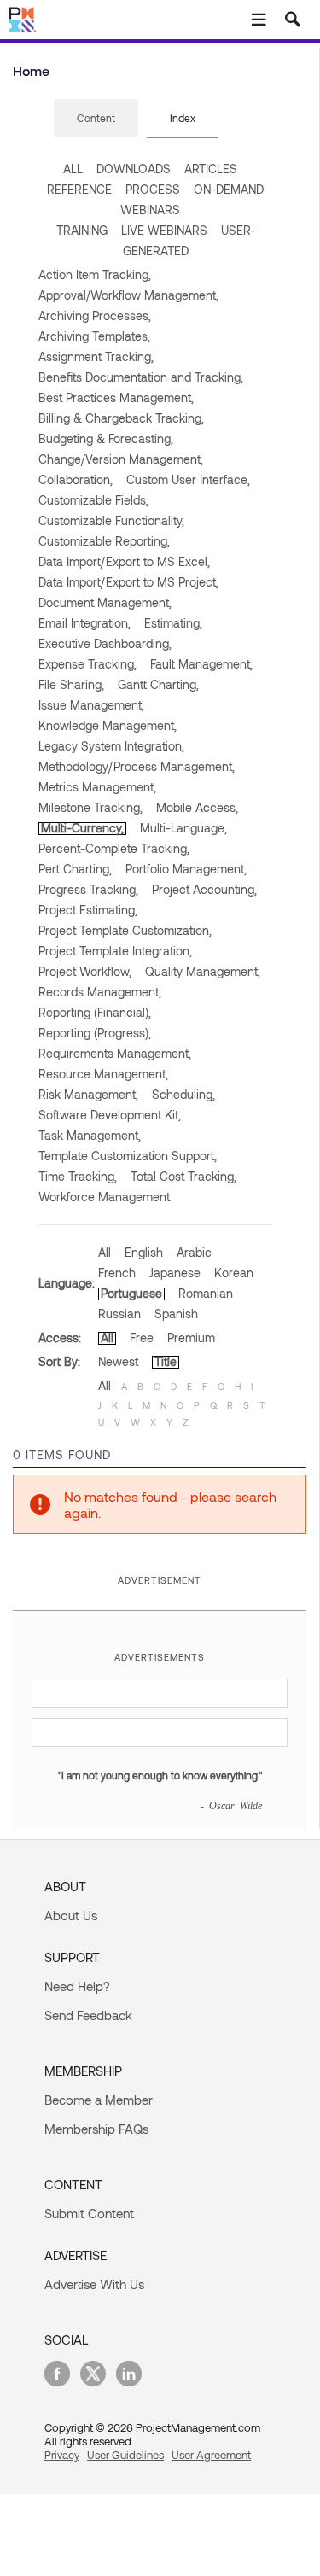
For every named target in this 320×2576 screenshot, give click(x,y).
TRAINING (82, 230)
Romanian (206, 1293)
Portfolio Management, (186, 869)
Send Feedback (88, 2015)
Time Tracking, (78, 1176)
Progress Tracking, (88, 889)
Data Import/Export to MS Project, (128, 582)
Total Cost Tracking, (183, 1176)
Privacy (62, 2455)
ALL (73, 169)
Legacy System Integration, (111, 746)
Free (142, 1338)
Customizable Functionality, (111, 520)
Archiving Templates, (94, 336)
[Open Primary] (259, 20)
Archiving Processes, (95, 315)
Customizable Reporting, (104, 541)
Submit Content (89, 2213)
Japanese (175, 1273)
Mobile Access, (197, 807)
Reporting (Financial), (95, 1012)
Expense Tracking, (87, 664)
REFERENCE (79, 189)
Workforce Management (104, 1197)
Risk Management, (88, 1094)
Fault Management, (201, 664)
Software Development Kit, (110, 1115)
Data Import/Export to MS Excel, (124, 561)
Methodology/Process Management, (137, 766)
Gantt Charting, (158, 684)
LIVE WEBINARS (164, 230)
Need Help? (77, 1986)
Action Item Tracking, (95, 275)
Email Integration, (84, 623)
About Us (71, 1915)
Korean (234, 1273)
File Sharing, (71, 684)
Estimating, (173, 623)
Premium (191, 1338)
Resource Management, (103, 1074)
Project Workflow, (85, 971)
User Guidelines (125, 2455)
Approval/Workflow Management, (128, 295)
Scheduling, (183, 1094)
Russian (119, 1314)
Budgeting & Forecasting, (106, 438)
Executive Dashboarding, (105, 643)
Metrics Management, (97, 787)
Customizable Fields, (93, 500)
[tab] (96, 119)
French (117, 1273)
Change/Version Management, (121, 459)
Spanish (176, 1314)
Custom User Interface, (188, 479)
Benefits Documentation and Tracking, (141, 377)
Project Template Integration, (115, 951)
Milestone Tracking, (90, 807)
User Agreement (211, 2455)
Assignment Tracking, (96, 356)
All (105, 1252)
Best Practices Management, (116, 397)
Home (31, 70)
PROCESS (153, 189)
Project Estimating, (88, 910)
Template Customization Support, (128, 1156)
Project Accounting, (204, 889)
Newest (118, 1361)
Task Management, (90, 1135)
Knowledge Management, (108, 725)
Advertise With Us (94, 2284)
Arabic (194, 1252)
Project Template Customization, (125, 930)
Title (166, 1361)
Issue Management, (91, 705)
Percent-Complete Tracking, (114, 848)
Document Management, (105, 602)
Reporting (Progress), (95, 1033)
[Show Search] (293, 20)
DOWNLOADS (134, 169)
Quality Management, (203, 971)
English (144, 1252)
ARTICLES (211, 169)
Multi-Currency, (82, 828)
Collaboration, (76, 479)
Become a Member (99, 2100)
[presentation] (96, 118)
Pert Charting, (75, 869)
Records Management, (100, 992)
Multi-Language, (183, 828)
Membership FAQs (96, 2129)
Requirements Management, (115, 1053)
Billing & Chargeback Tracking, (121, 418)
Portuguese (131, 1293)
